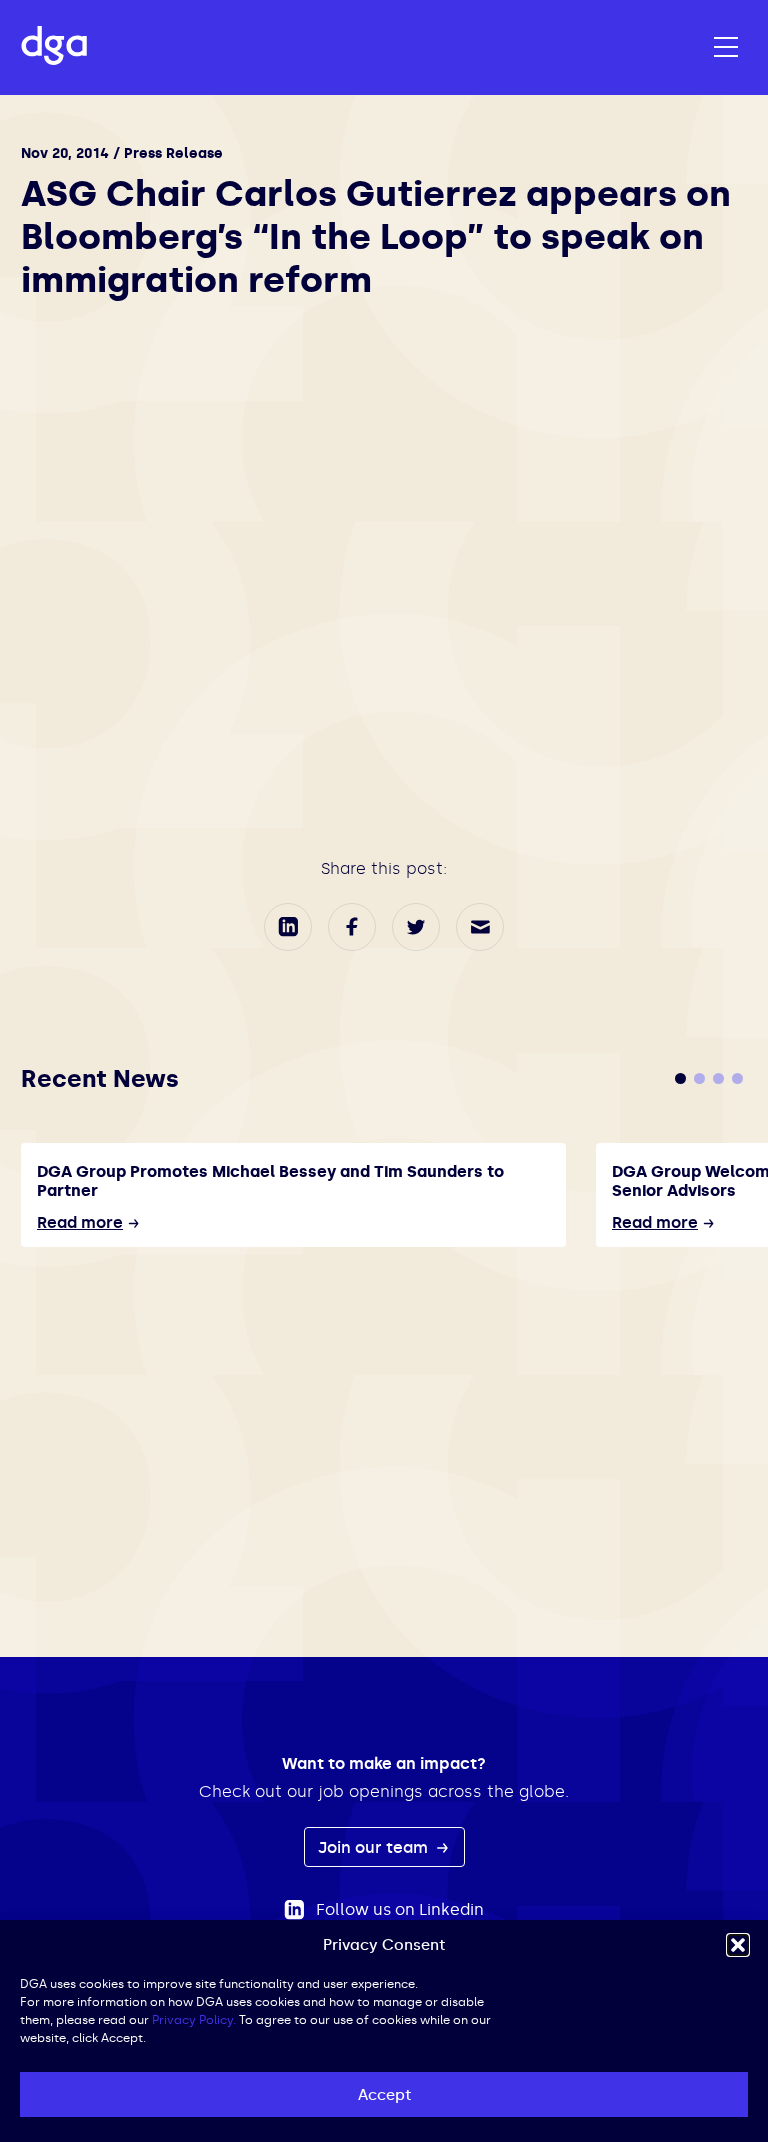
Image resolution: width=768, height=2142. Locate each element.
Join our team (375, 1847)
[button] (738, 1945)
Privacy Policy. (194, 2020)
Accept (384, 2095)
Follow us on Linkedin (400, 1909)
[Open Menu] (726, 48)
